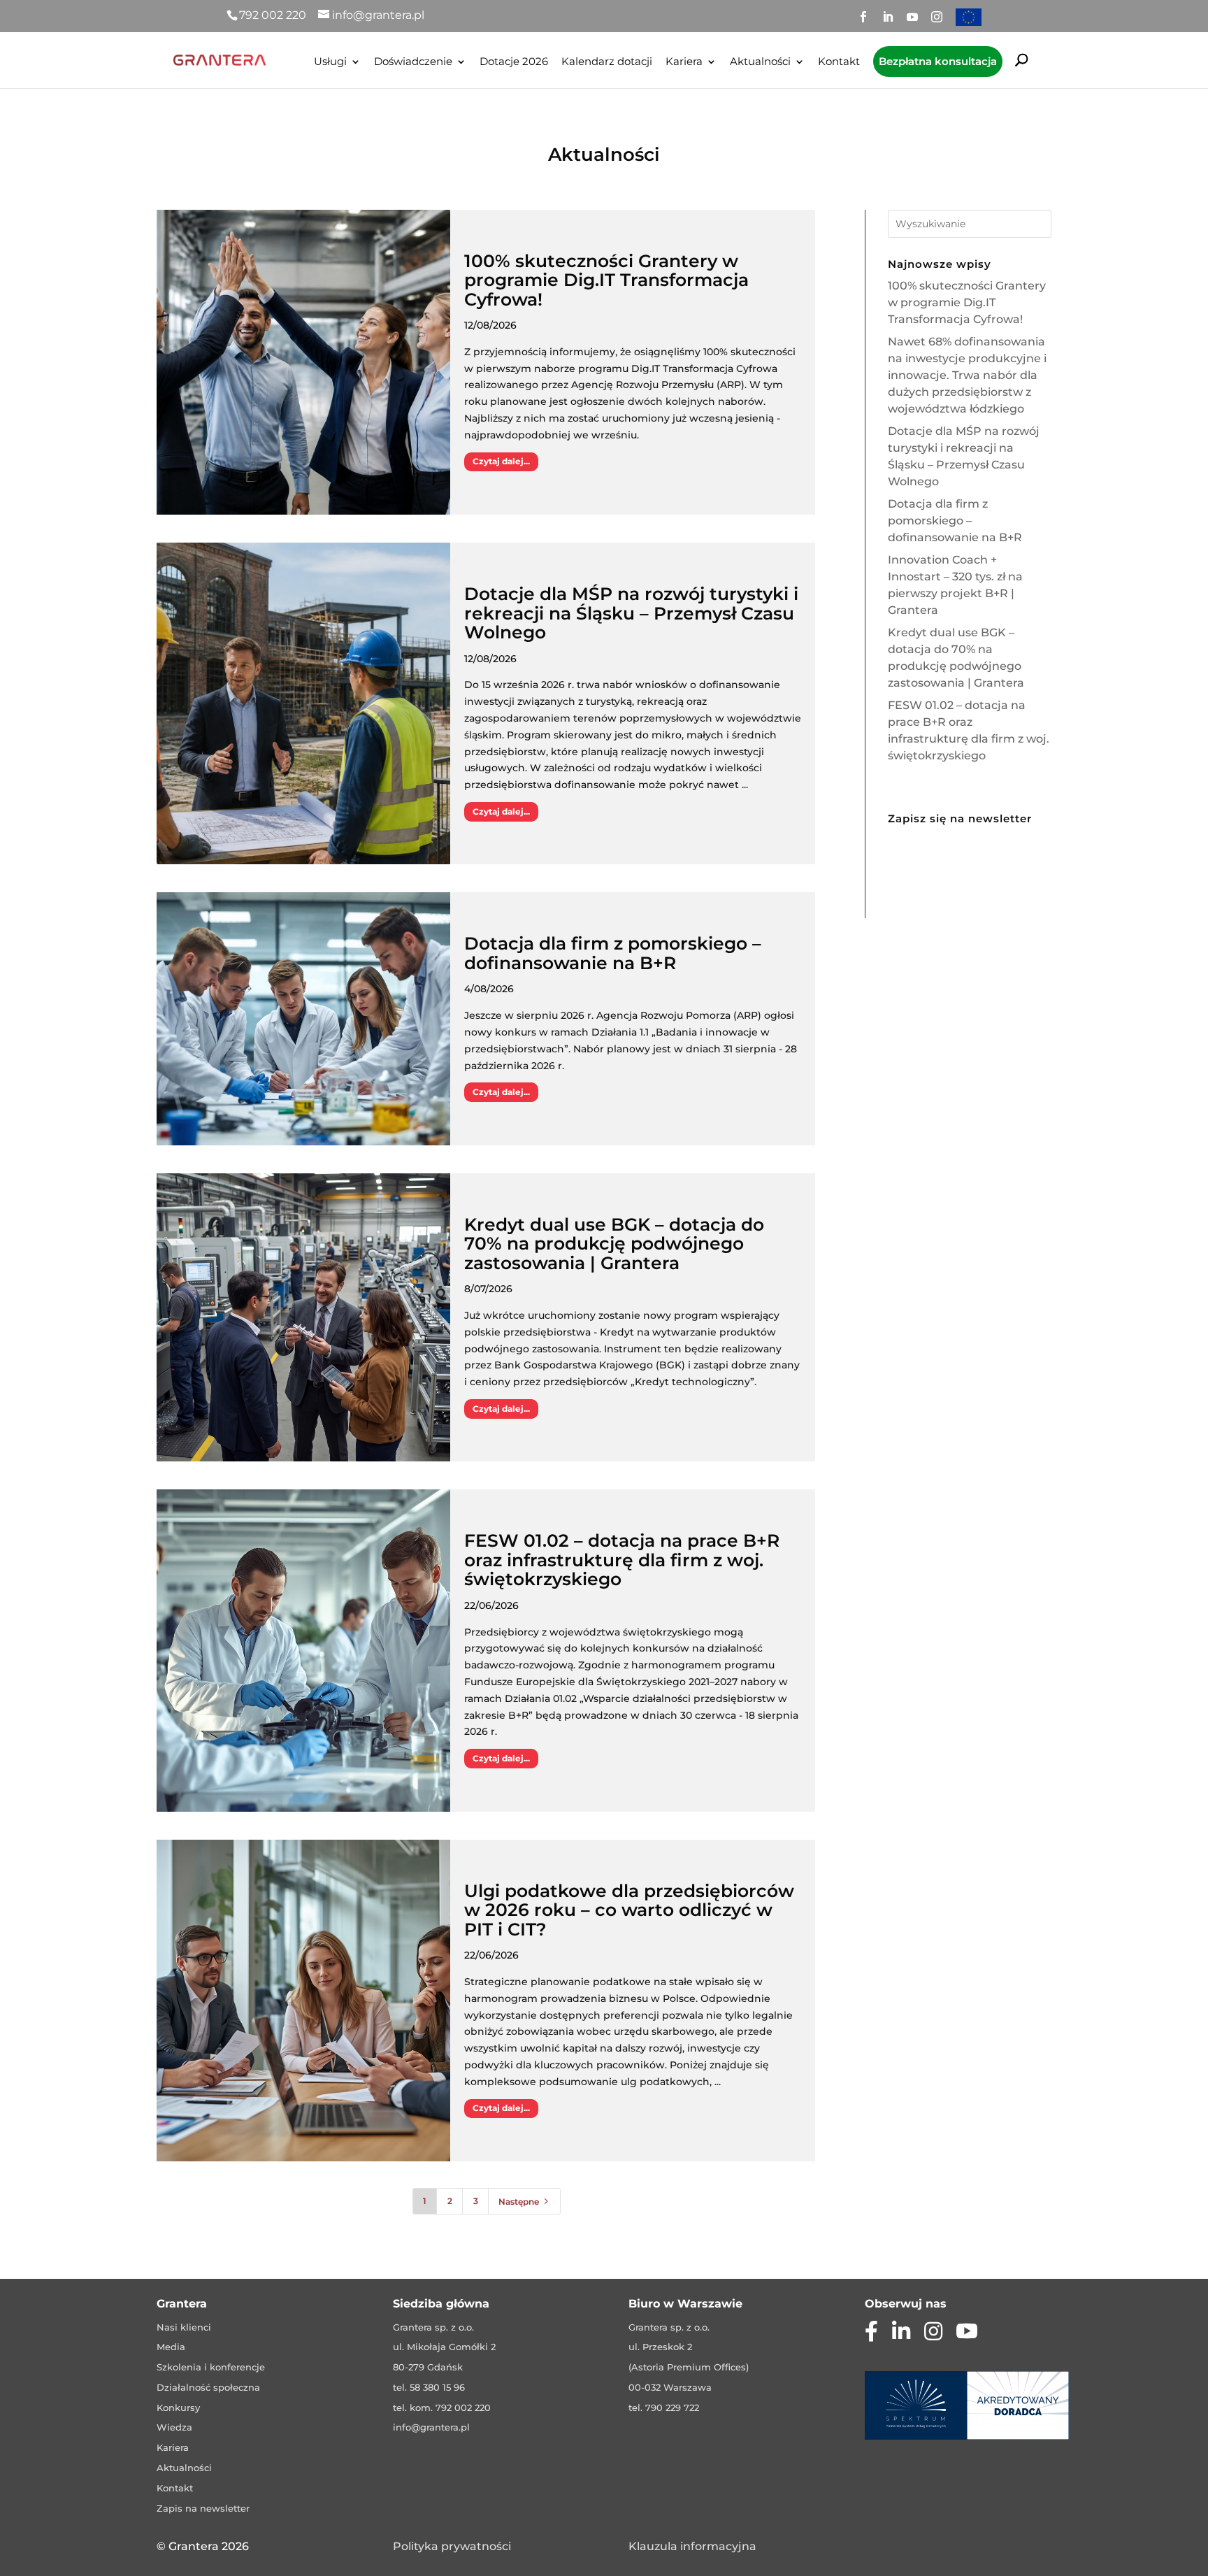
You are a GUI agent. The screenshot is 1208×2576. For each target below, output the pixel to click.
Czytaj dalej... (501, 461)
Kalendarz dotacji (607, 62)
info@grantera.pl (431, 2427)
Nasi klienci (184, 2327)
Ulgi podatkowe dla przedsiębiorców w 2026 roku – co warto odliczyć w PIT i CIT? (629, 1910)
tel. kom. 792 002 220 (442, 2407)
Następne (525, 2202)
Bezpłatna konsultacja (938, 61)
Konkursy (178, 2407)
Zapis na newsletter (203, 2508)
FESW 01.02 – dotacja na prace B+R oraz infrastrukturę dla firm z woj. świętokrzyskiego (622, 1560)
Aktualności (760, 62)
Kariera (684, 62)
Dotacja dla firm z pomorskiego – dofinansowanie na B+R (613, 953)
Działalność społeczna (208, 2387)
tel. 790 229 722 (664, 2407)
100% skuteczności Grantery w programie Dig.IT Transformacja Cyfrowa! (606, 280)
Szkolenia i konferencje (211, 2367)
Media (171, 2347)
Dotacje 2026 (514, 62)
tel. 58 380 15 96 (429, 2387)
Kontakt (839, 62)
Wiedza (174, 2427)
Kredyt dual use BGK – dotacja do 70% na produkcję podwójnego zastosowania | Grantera (614, 1244)
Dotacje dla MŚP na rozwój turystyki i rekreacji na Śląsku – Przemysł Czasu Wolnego (631, 613)
